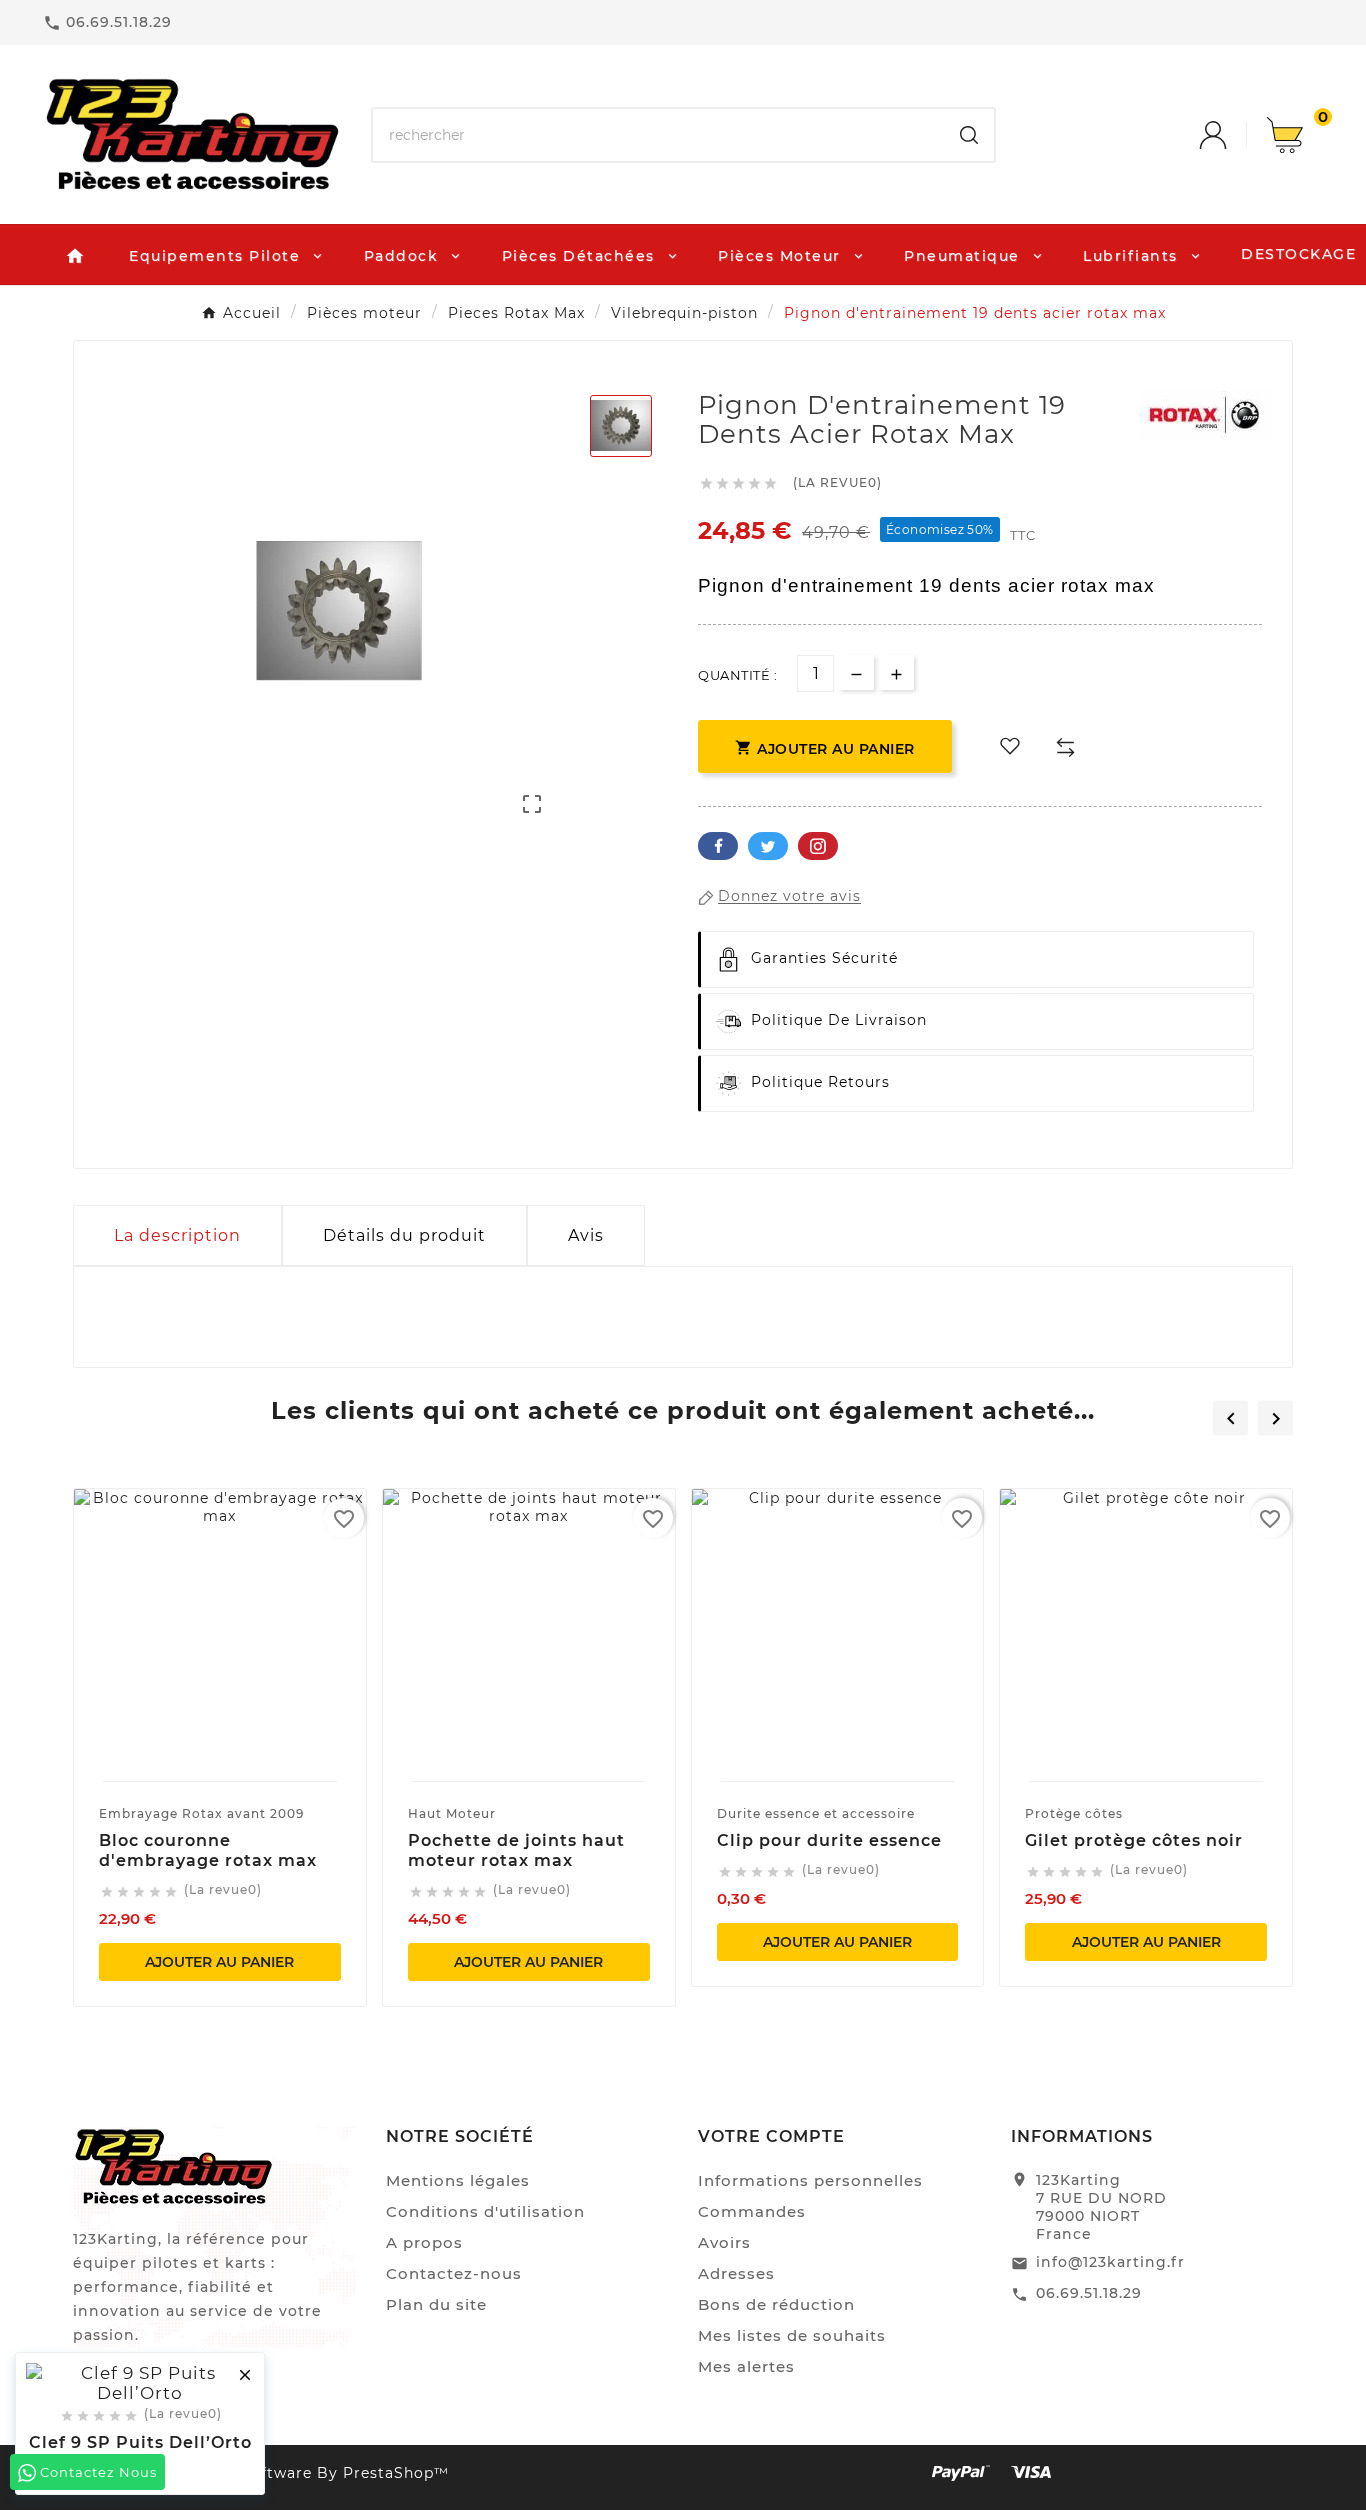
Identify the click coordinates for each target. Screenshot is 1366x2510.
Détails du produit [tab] (404, 1235)
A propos (424, 2242)
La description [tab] (177, 1235)
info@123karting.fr (1110, 2262)
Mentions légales (458, 2180)
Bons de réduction (776, 2304)
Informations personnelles (810, 2180)
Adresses (736, 2273)
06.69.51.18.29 (1089, 2293)
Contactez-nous (454, 2273)
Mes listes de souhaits (792, 2335)
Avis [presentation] (586, 1235)
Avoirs (724, 2242)
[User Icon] (1233, 135)
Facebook (718, 846)
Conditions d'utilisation (485, 2211)
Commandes (752, 2211)
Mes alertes (746, 2366)
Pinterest (818, 846)
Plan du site (436, 2304)
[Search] (969, 135)
